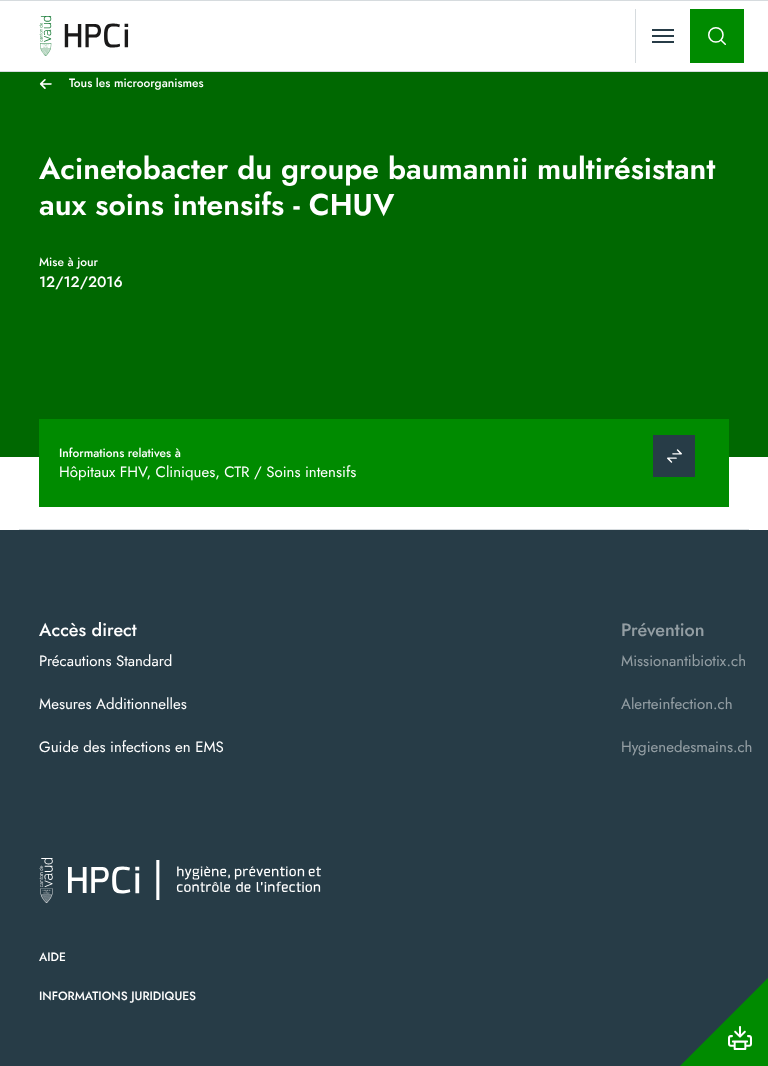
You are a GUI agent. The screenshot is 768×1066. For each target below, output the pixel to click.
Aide (52, 957)
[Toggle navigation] (663, 36)
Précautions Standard (105, 661)
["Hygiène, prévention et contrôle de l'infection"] (84, 36)
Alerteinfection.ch (677, 704)
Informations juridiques (117, 996)
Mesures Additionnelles (113, 704)
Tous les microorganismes (136, 83)
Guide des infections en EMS (131, 747)
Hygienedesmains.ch (686, 747)
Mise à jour (68, 262)
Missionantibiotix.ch (683, 661)
